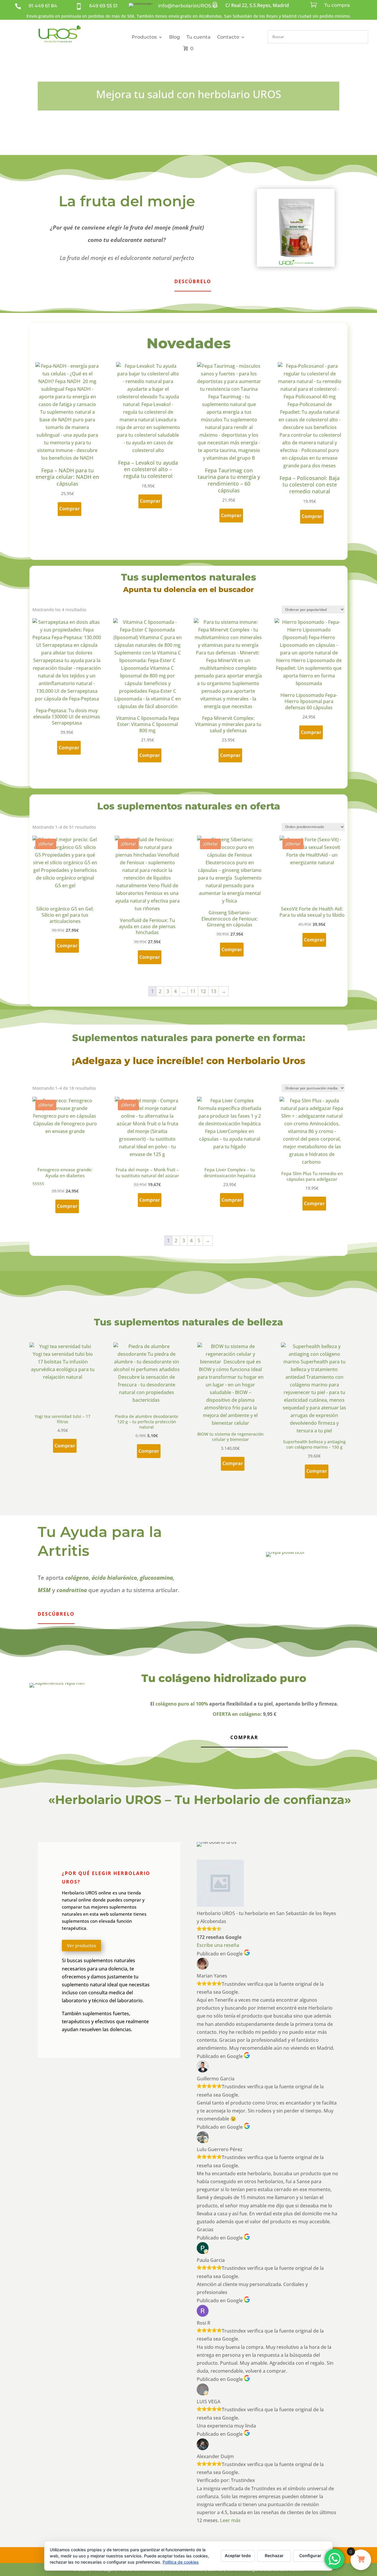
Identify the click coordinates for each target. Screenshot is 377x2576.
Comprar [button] (70, 509)
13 (214, 991)
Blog (175, 37)
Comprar (244, 1737)
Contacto (228, 37)
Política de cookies (181, 2562)
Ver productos (81, 1945)
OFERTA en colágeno (237, 1714)
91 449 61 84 (43, 6)
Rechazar (274, 2556)
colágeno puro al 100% (182, 1704)
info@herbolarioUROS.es (188, 6)
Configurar (310, 2556)
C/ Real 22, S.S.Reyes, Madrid (257, 5)
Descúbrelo (193, 281)
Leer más (230, 2520)
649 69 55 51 (103, 6)
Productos (144, 37)
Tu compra (337, 5)
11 (193, 991)
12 (203, 991)
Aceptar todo (238, 2556)
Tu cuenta (199, 37)
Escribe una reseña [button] (218, 1945)
